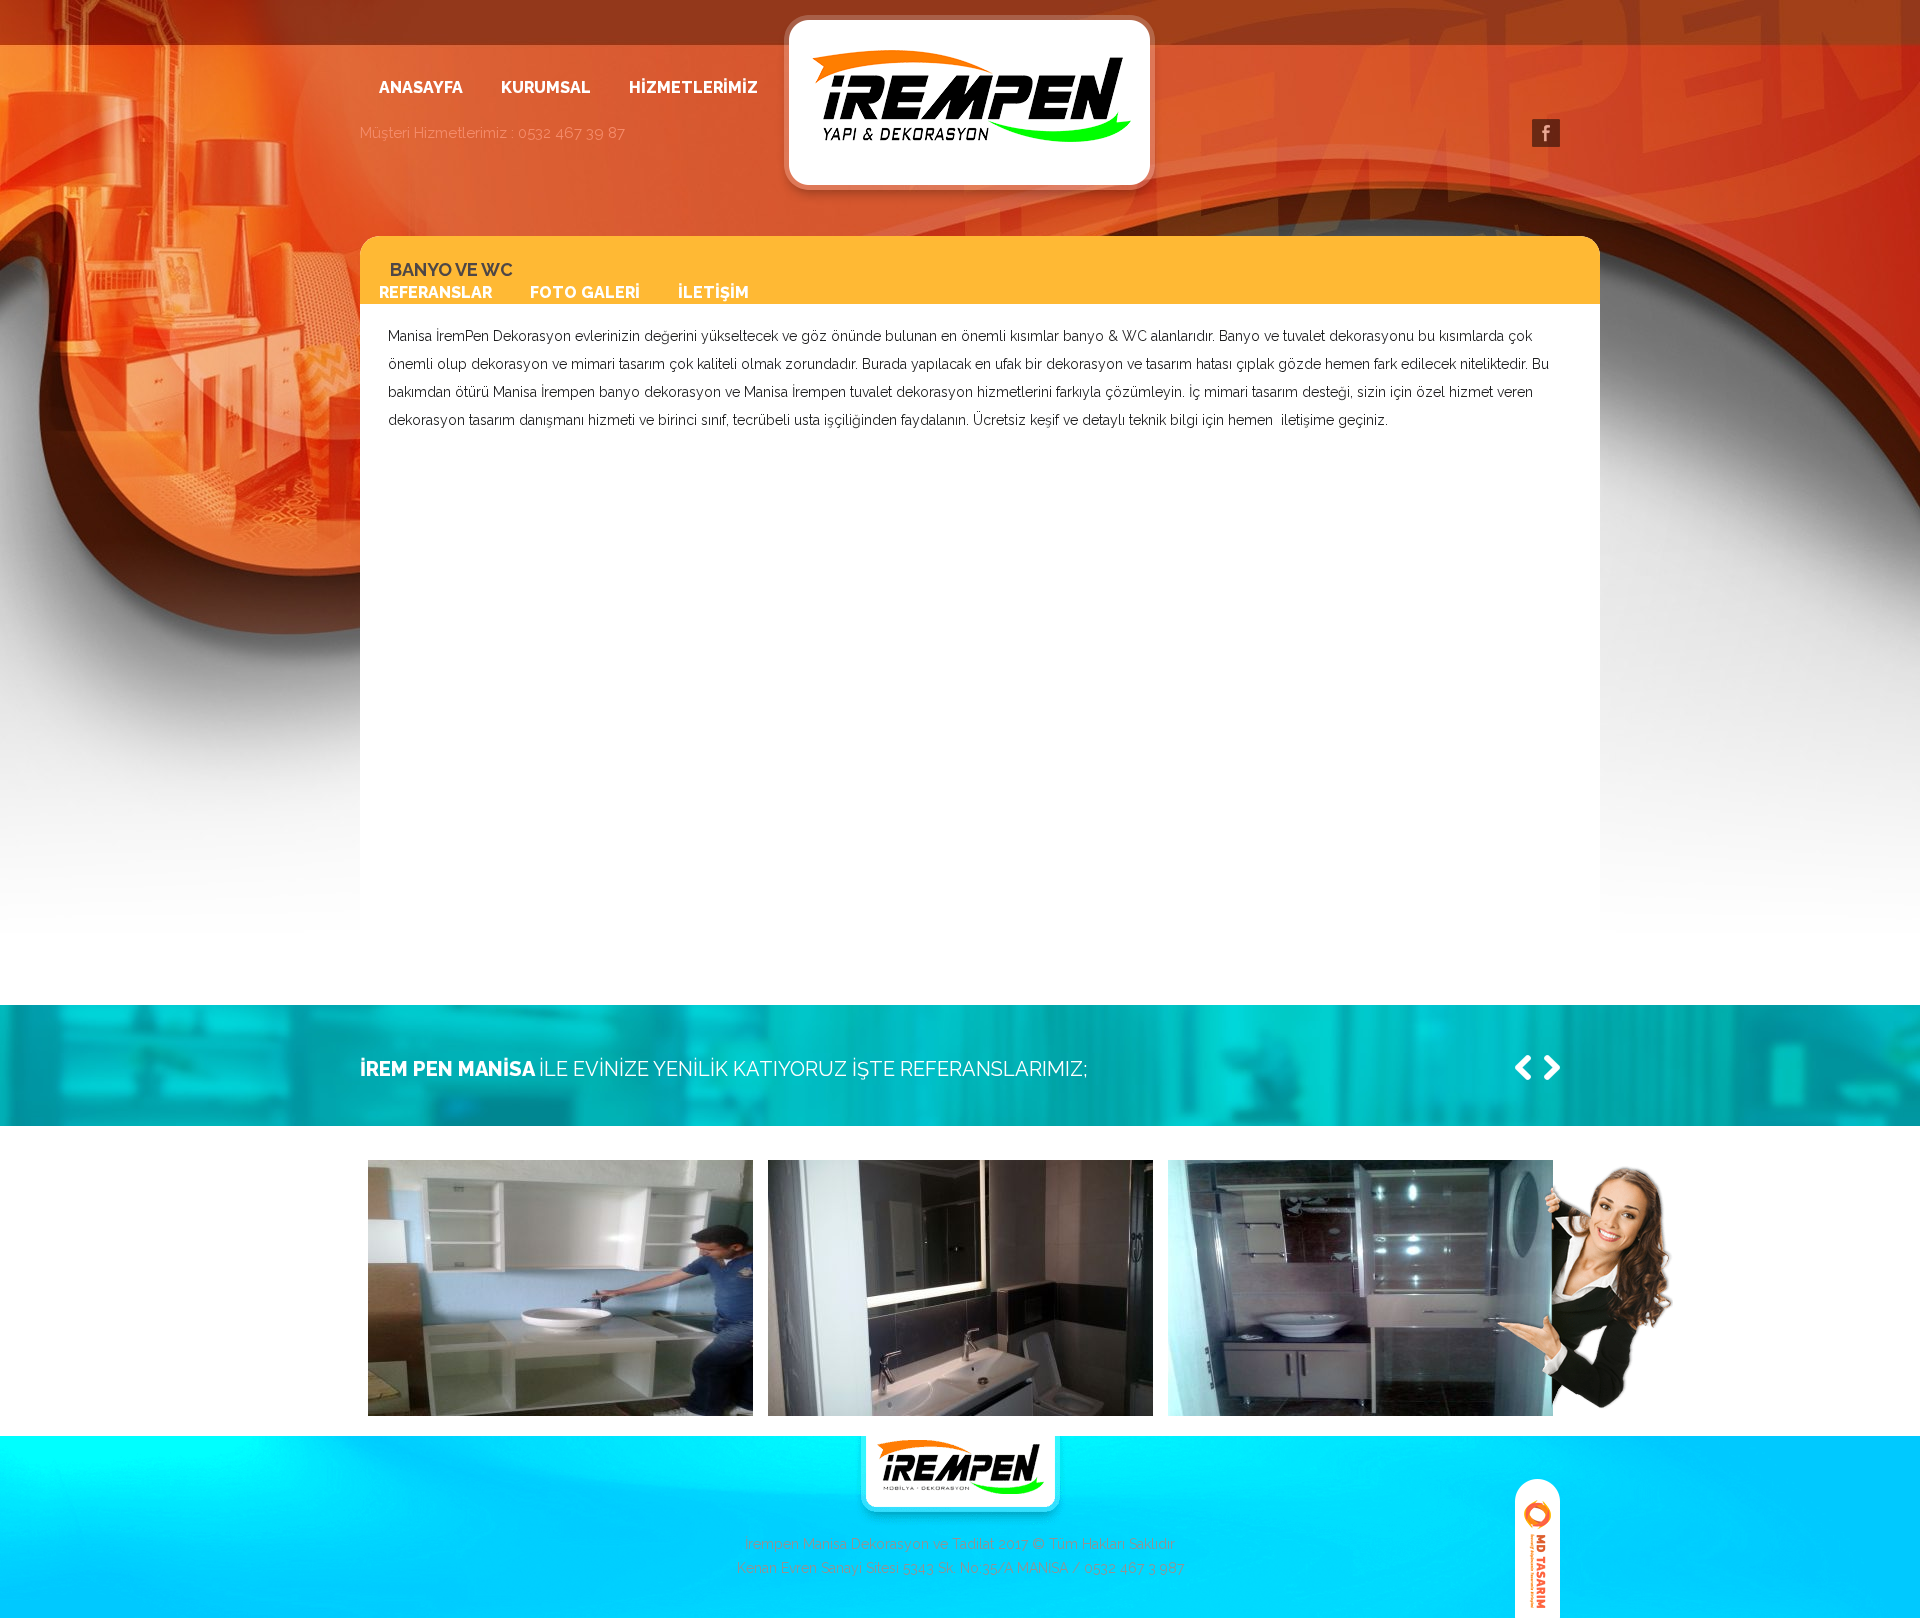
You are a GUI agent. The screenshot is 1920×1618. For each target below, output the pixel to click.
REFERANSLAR (435, 293)
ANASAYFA (421, 88)
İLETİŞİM (713, 293)
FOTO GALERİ (585, 293)
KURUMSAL (546, 88)
